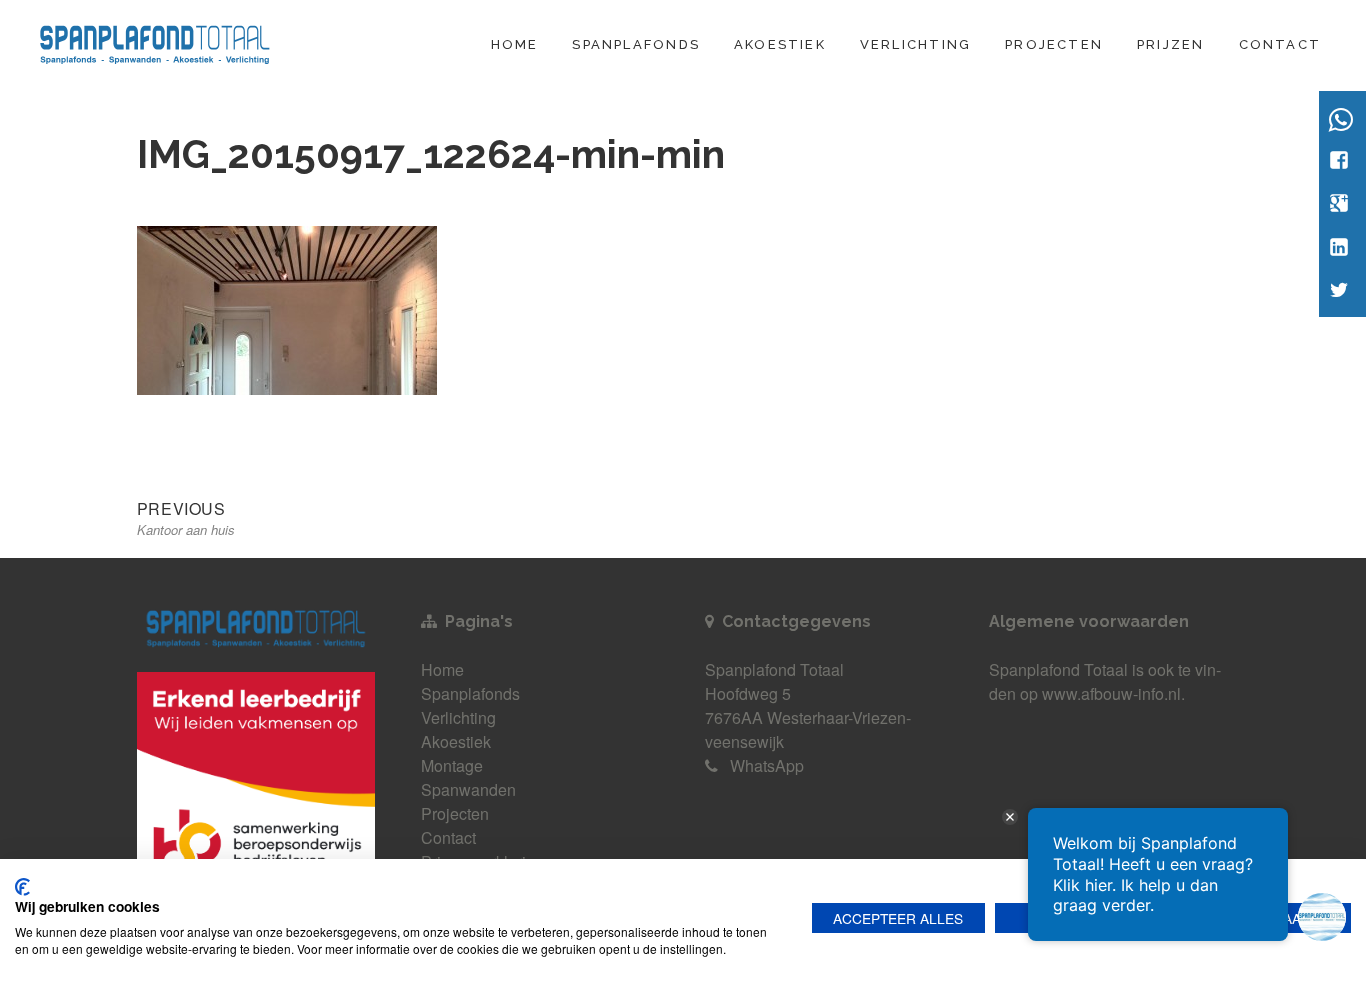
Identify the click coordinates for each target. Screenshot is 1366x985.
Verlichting (915, 44)
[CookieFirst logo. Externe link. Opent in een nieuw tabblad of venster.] (22, 887)
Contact (1280, 44)
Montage (452, 765)
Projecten (1054, 44)
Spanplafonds (636, 44)
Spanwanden (468, 789)
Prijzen (1170, 44)
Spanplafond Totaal (1058, 669)
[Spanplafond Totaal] (155, 41)
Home (515, 44)
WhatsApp (767, 765)
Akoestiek (780, 44)
